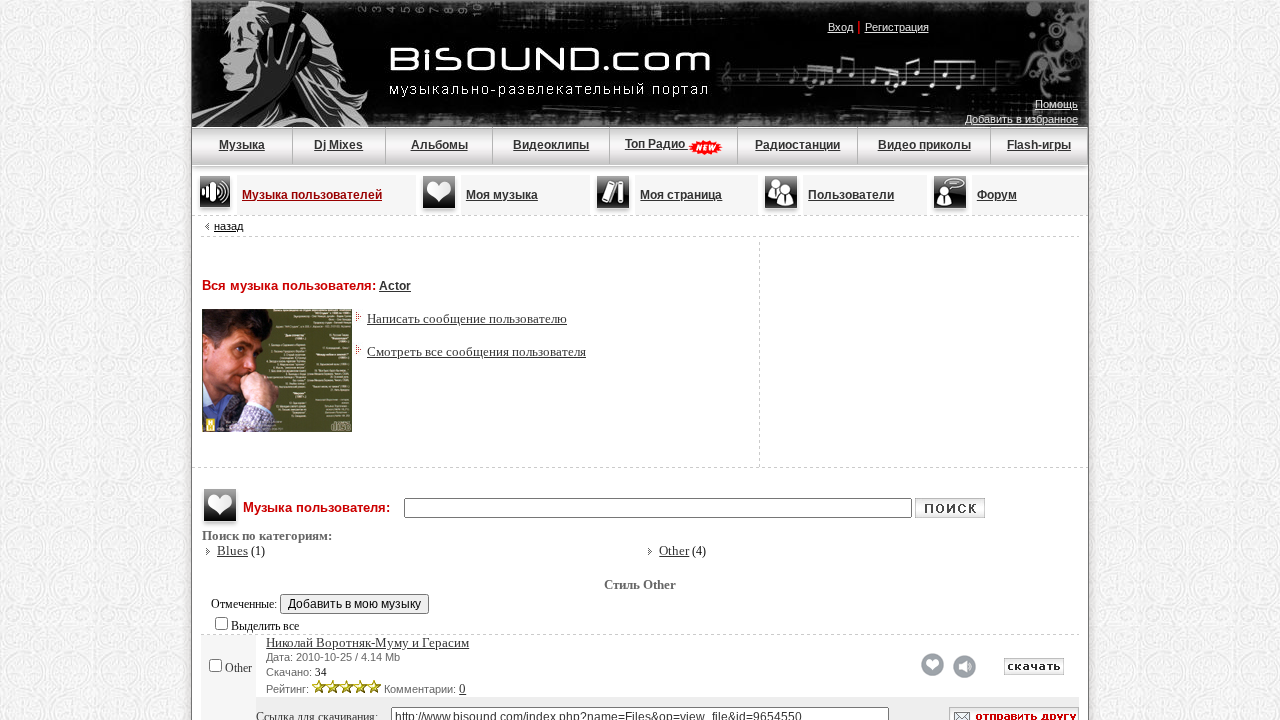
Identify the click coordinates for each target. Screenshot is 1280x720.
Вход (840, 27)
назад (228, 226)
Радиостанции (797, 145)
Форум (997, 195)
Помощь (1056, 104)
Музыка (242, 145)
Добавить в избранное (1021, 119)
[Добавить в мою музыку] (932, 672)
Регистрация (897, 27)
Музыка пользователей (312, 195)
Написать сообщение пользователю (467, 318)
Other (674, 550)
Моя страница (681, 195)
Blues (232, 550)
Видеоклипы (551, 145)
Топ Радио (656, 144)
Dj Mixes (338, 145)
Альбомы (439, 145)
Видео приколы (924, 145)
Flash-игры (1039, 145)
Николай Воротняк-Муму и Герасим (367, 642)
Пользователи (851, 195)
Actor (395, 286)
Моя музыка (502, 195)
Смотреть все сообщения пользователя (476, 351)
